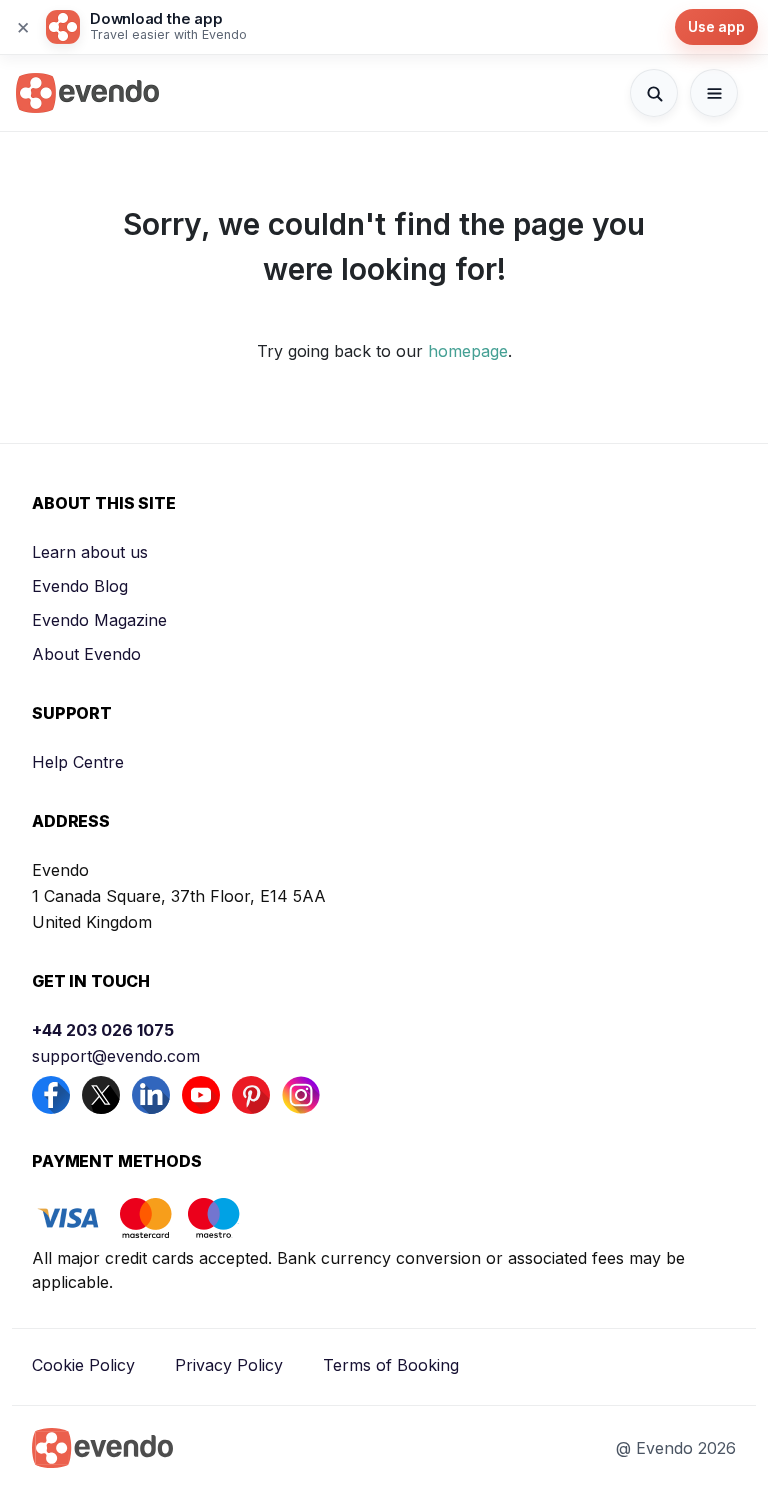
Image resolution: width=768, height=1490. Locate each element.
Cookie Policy (83, 1365)
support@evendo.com (116, 1056)
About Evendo (86, 654)
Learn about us (90, 552)
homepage (468, 351)
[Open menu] (714, 93)
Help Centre (78, 762)
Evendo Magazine (99, 620)
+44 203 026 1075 (103, 1030)
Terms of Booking (391, 1365)
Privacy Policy (229, 1365)
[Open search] (654, 93)
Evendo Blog (80, 586)
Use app (716, 26)
